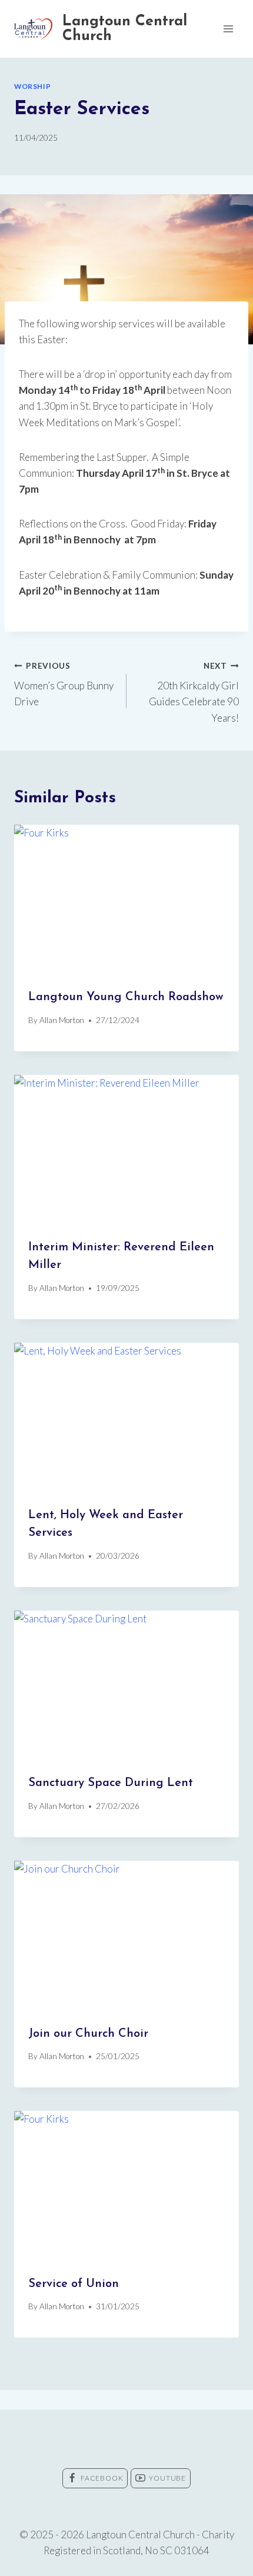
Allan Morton (62, 1020)
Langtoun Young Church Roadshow (126, 997)
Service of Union (74, 2284)
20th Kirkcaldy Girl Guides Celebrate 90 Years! (194, 693)
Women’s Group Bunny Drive (64, 685)
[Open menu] (228, 29)
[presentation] (126, 900)
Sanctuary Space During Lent (111, 1783)
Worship (32, 86)
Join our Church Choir (88, 2034)
